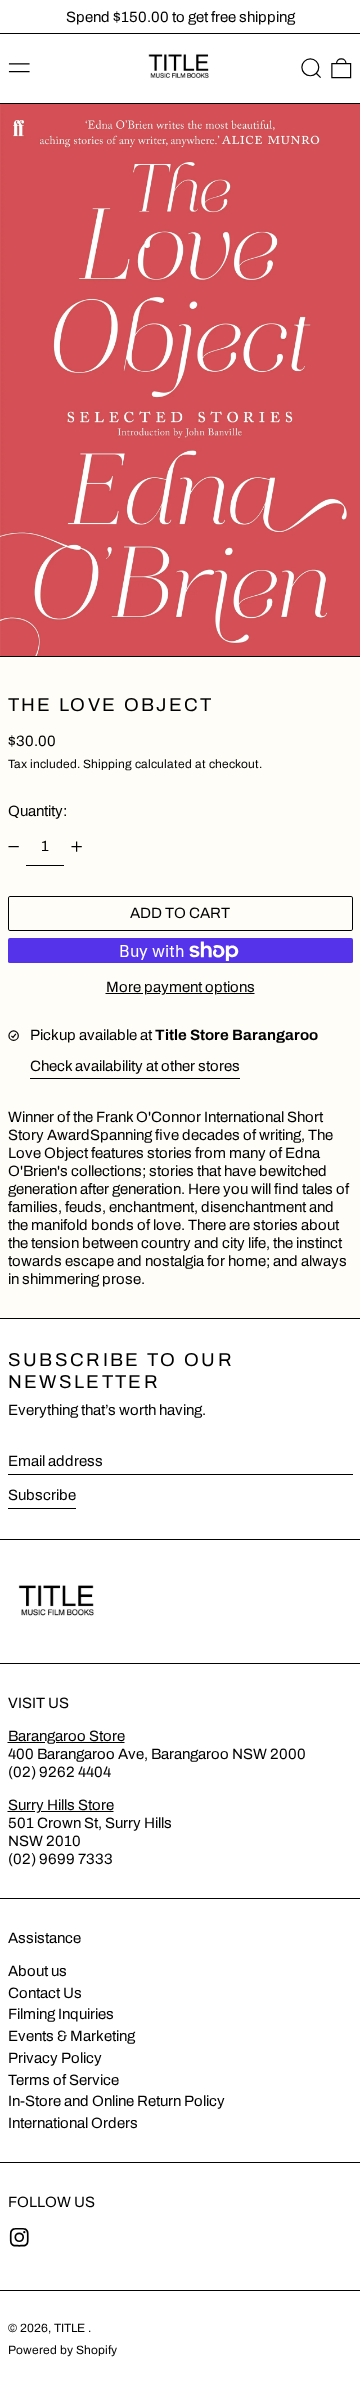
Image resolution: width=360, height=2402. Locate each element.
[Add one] (77, 846)
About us (37, 1971)
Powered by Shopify (62, 2350)
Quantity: (37, 811)
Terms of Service (63, 2080)
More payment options (180, 987)
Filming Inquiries (61, 2014)
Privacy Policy (55, 2058)
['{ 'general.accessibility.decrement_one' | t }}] (13, 846)
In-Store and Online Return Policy (116, 2101)
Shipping (107, 764)
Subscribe (42, 1495)
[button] (311, 69)
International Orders (73, 2123)
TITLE (71, 2328)
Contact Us (45, 1993)
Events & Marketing (71, 2036)
